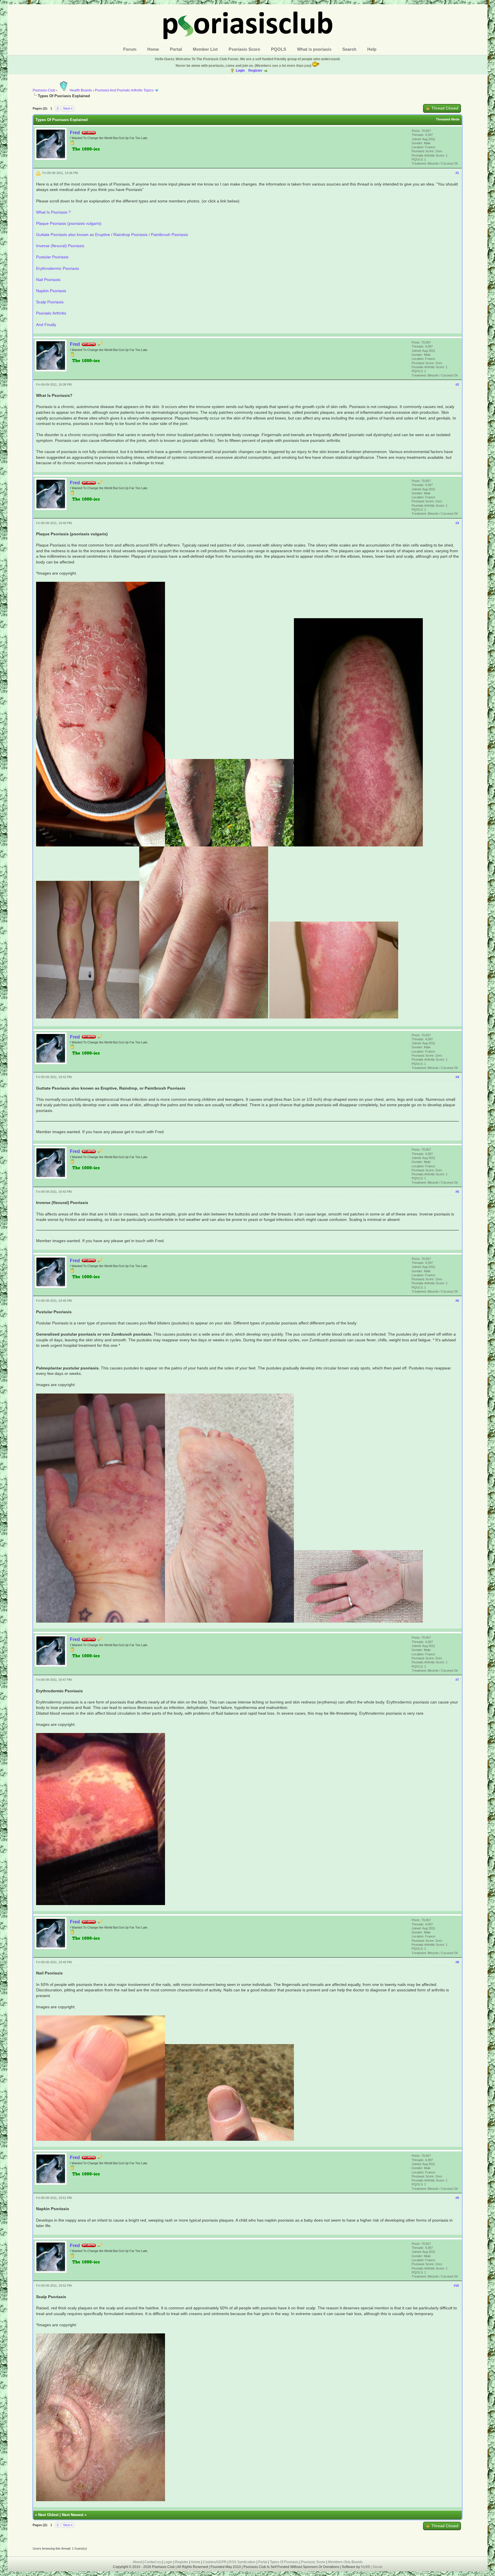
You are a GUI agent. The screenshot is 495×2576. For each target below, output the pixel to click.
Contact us (153, 2562)
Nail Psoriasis (48, 280)
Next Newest (73, 2515)
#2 (457, 385)
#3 (457, 523)
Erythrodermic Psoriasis (58, 268)
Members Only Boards (345, 2562)
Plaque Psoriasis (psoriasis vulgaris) (69, 223)
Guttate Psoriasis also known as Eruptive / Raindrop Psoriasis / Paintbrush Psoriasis (112, 235)
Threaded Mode (448, 119)
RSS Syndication (242, 2562)
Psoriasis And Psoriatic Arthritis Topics (125, 90)
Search (349, 49)
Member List (205, 49)
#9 (457, 2198)
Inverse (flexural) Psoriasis (60, 246)
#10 (456, 2286)
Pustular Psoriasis (52, 257)
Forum (130, 49)
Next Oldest (48, 2515)
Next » (68, 108)
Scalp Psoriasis (50, 302)
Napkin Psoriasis (51, 291)
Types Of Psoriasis (284, 2562)
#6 (457, 1301)
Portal (176, 49)
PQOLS (279, 49)
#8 (457, 1962)
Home (153, 49)
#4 (457, 1077)
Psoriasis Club (44, 90)
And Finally (46, 325)
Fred (75, 133)
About (137, 2562)
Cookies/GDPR (215, 2562)
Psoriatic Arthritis (51, 313)
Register (255, 71)
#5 (457, 1192)
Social (378, 2567)
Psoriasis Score (244, 49)
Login (240, 71)
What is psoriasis (314, 49)
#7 (457, 1680)
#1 (457, 173)
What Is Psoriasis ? (53, 212)
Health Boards (81, 90)
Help (372, 49)
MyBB (366, 2567)
